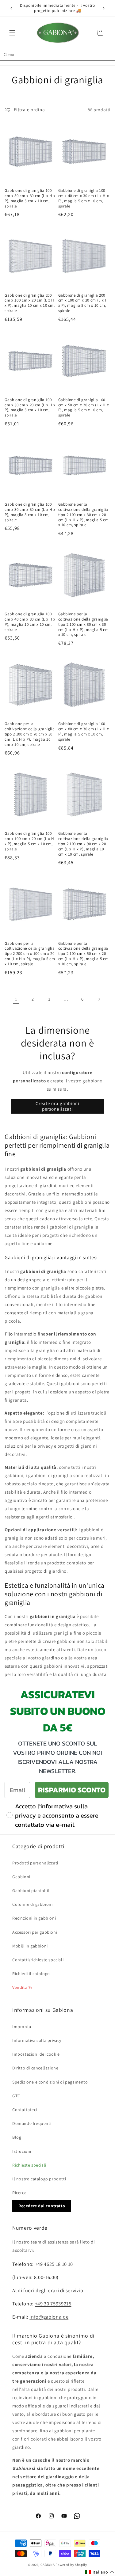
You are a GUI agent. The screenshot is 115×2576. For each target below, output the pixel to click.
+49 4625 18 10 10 (54, 2264)
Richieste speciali (29, 2165)
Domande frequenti (32, 2123)
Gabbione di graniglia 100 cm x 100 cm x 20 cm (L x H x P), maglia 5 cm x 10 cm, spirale (29, 841)
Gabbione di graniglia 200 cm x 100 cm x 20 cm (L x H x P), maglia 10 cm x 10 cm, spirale (30, 303)
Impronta (22, 2027)
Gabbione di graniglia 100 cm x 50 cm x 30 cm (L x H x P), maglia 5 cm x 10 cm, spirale (30, 198)
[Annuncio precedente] (11, 8)
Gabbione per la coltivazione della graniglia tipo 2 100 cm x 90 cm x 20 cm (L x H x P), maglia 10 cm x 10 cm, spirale (83, 844)
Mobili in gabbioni (30, 1946)
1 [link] (16, 999)
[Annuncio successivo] (104, 8)
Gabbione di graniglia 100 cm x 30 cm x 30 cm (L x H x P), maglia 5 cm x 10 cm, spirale (30, 512)
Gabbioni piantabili (31, 1890)
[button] (12, 33)
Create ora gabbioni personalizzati (57, 1106)
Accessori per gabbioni (35, 1932)
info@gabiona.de (49, 2317)
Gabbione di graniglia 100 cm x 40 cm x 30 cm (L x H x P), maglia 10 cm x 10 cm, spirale (30, 622)
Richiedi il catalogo (31, 1974)
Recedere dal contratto (42, 2206)
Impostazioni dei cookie (36, 2054)
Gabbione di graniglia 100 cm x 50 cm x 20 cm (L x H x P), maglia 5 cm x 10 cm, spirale (84, 408)
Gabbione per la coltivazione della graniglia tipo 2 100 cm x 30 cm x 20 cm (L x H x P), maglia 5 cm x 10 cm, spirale (84, 515)
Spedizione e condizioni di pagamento (50, 2082)
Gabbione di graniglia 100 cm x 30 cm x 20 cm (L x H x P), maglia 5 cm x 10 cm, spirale (30, 408)
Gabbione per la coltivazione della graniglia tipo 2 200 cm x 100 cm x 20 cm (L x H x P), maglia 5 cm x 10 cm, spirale (30, 954)
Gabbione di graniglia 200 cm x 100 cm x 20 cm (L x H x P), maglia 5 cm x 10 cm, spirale (83, 303)
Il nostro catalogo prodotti (39, 2179)
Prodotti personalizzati (35, 1863)
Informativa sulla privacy (37, 2040)
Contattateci (25, 2110)
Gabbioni (21, 1877)
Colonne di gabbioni (32, 1904)
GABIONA (48, 2565)
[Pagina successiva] (99, 999)
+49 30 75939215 (53, 2304)
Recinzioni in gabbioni (34, 1918)
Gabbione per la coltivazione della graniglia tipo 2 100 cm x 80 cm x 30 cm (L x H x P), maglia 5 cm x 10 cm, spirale (84, 624)
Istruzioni (22, 2151)
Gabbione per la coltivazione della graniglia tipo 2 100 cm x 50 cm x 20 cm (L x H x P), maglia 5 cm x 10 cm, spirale (84, 954)
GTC (16, 2096)
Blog (17, 2137)
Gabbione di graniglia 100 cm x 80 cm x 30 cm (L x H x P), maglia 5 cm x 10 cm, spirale (84, 731)
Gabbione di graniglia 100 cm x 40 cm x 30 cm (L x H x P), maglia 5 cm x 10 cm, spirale (84, 198)
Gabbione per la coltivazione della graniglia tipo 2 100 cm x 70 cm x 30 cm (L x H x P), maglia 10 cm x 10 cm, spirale (30, 734)
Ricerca (19, 2193)
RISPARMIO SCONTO (72, 1790)
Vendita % (22, 1987)
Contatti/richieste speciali (38, 1960)
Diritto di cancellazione (35, 2068)
